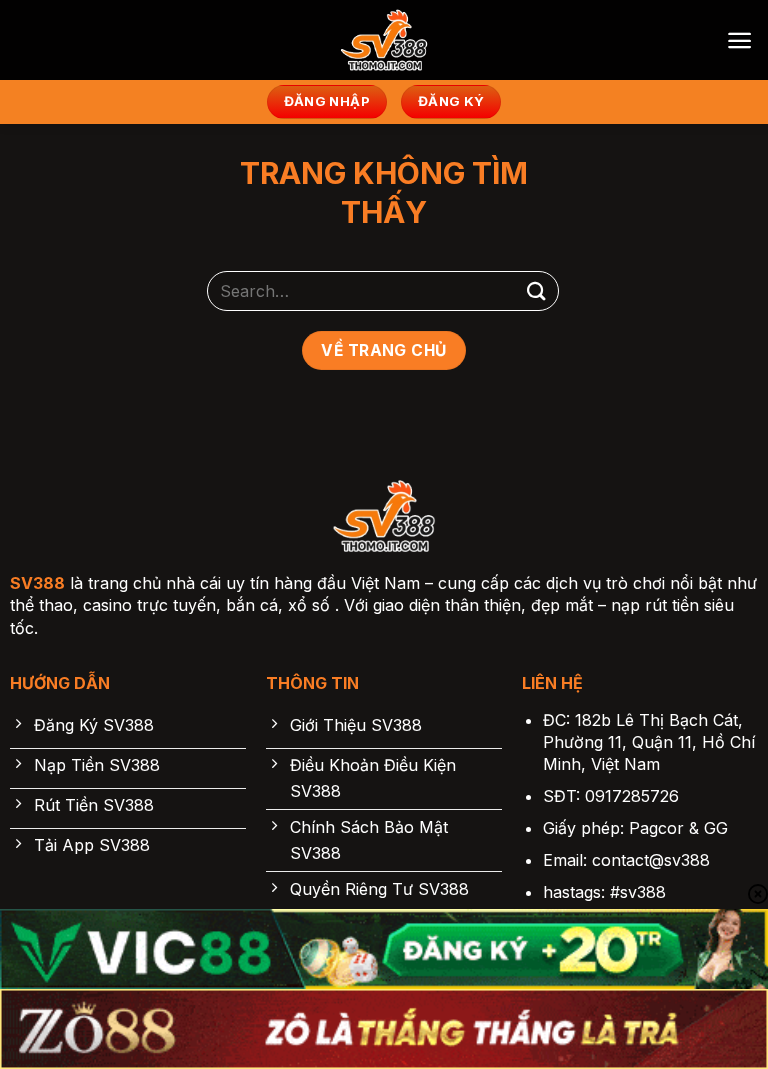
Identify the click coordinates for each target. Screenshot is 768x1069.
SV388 (37, 583)
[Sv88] (384, 40)
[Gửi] (537, 290)
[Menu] (739, 40)
